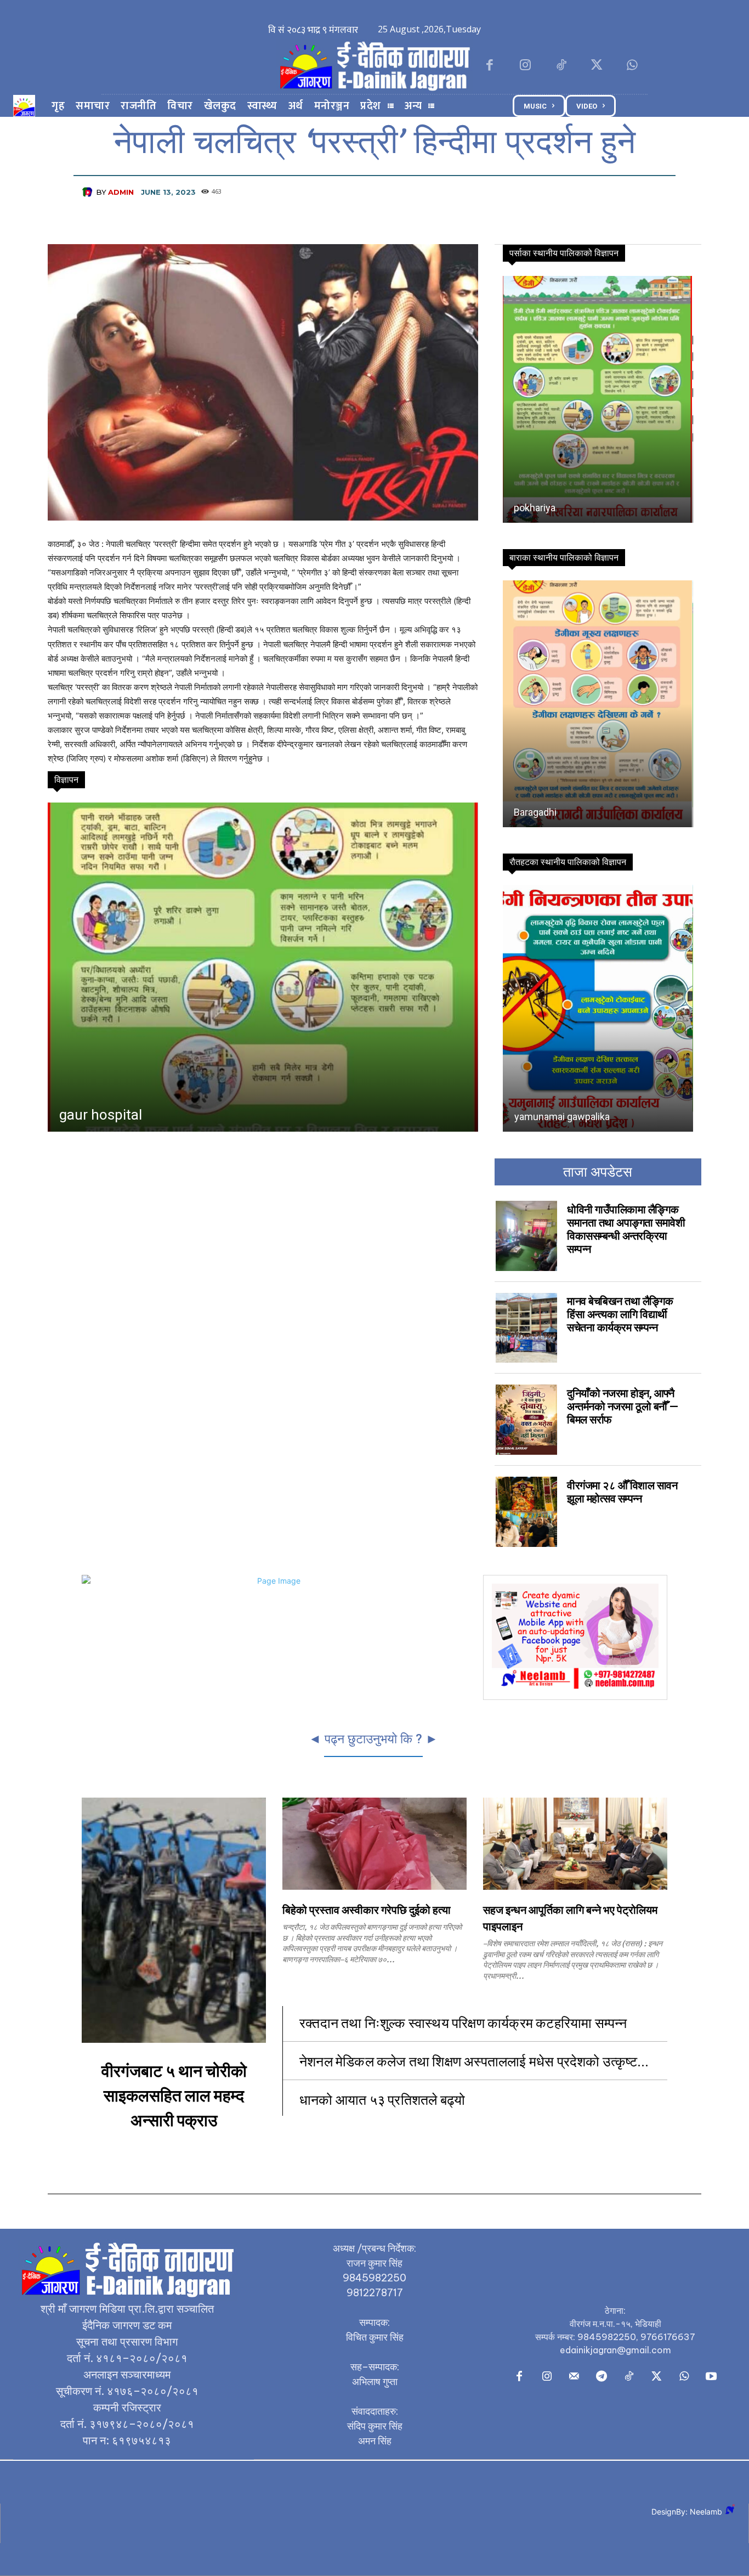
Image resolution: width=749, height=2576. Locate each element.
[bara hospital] (262, 967)
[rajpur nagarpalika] (597, 1008)
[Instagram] (525, 66)
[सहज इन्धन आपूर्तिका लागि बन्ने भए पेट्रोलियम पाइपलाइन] (575, 1844)
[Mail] (574, 2377)
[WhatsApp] (632, 66)
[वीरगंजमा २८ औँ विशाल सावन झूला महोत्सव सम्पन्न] (526, 1512)
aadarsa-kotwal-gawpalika (570, 812)
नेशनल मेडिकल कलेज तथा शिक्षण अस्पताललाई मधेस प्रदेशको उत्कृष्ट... (474, 2061)
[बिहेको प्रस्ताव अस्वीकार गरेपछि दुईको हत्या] (374, 1844)
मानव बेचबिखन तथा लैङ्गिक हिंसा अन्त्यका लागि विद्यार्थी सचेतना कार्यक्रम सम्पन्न (620, 1314)
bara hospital (100, 1115)
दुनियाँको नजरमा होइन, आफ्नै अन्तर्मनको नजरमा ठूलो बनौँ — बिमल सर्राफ (623, 1406)
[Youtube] (711, 2377)
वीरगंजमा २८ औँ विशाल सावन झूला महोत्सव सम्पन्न (622, 1492)
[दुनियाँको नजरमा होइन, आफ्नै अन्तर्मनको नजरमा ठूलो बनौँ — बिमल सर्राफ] (526, 1420)
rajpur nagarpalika (552, 1117)
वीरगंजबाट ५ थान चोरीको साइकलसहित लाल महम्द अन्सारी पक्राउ (174, 2096)
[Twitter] (597, 66)
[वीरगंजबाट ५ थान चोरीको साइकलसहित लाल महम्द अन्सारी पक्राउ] (174, 1920)
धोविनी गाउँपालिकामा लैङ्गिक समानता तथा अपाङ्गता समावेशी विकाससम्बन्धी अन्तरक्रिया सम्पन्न (626, 1229)
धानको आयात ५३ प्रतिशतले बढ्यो (382, 2099)
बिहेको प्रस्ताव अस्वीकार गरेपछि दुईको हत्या (367, 1911)
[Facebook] (489, 66)
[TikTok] (561, 66)
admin (121, 192)
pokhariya (535, 508)
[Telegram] (602, 2377)
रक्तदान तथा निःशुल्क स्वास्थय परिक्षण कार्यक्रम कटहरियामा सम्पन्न (465, 2022)
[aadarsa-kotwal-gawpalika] (597, 704)
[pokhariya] (597, 399)
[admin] (89, 192)
